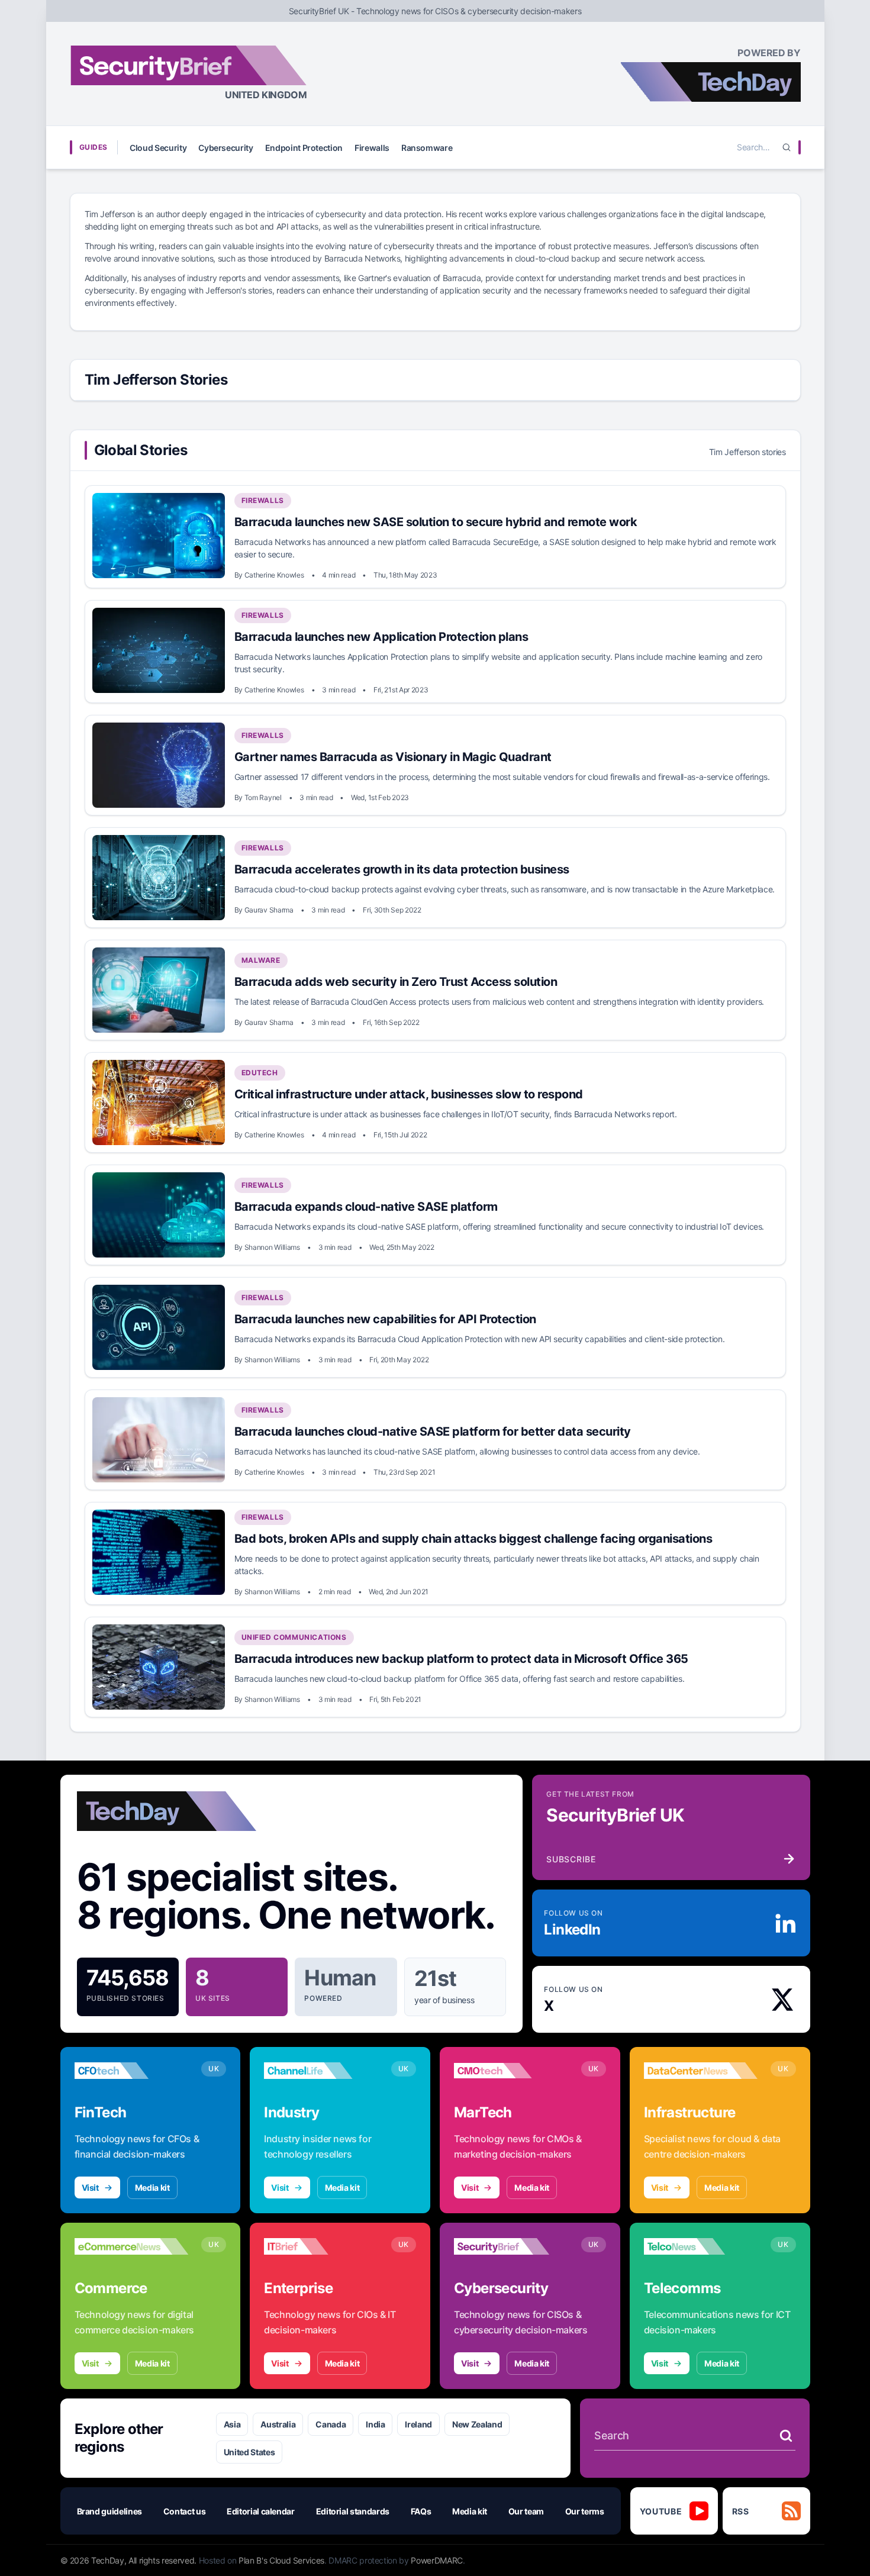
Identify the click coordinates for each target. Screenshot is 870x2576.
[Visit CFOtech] (132, 2071)
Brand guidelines (109, 2511)
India (375, 2424)
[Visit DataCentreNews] (701, 2071)
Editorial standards (353, 2511)
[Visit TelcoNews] (701, 2246)
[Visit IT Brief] (321, 2246)
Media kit (152, 2187)
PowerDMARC (437, 2560)
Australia (278, 2424)
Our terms (585, 2511)
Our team (526, 2511)
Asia (232, 2424)
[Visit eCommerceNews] (132, 2246)
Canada (331, 2424)
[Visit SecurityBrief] (511, 2246)
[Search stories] (786, 2436)
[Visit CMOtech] (511, 2071)
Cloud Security (158, 148)
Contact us (185, 2511)
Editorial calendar (261, 2511)
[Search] (787, 147)
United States (249, 2452)
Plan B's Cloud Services (281, 2560)
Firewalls (372, 148)
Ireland (418, 2424)
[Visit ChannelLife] (321, 2071)
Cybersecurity (225, 148)
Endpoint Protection (304, 148)
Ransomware (427, 148)
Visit (90, 2187)
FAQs (421, 2511)
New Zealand (477, 2424)
